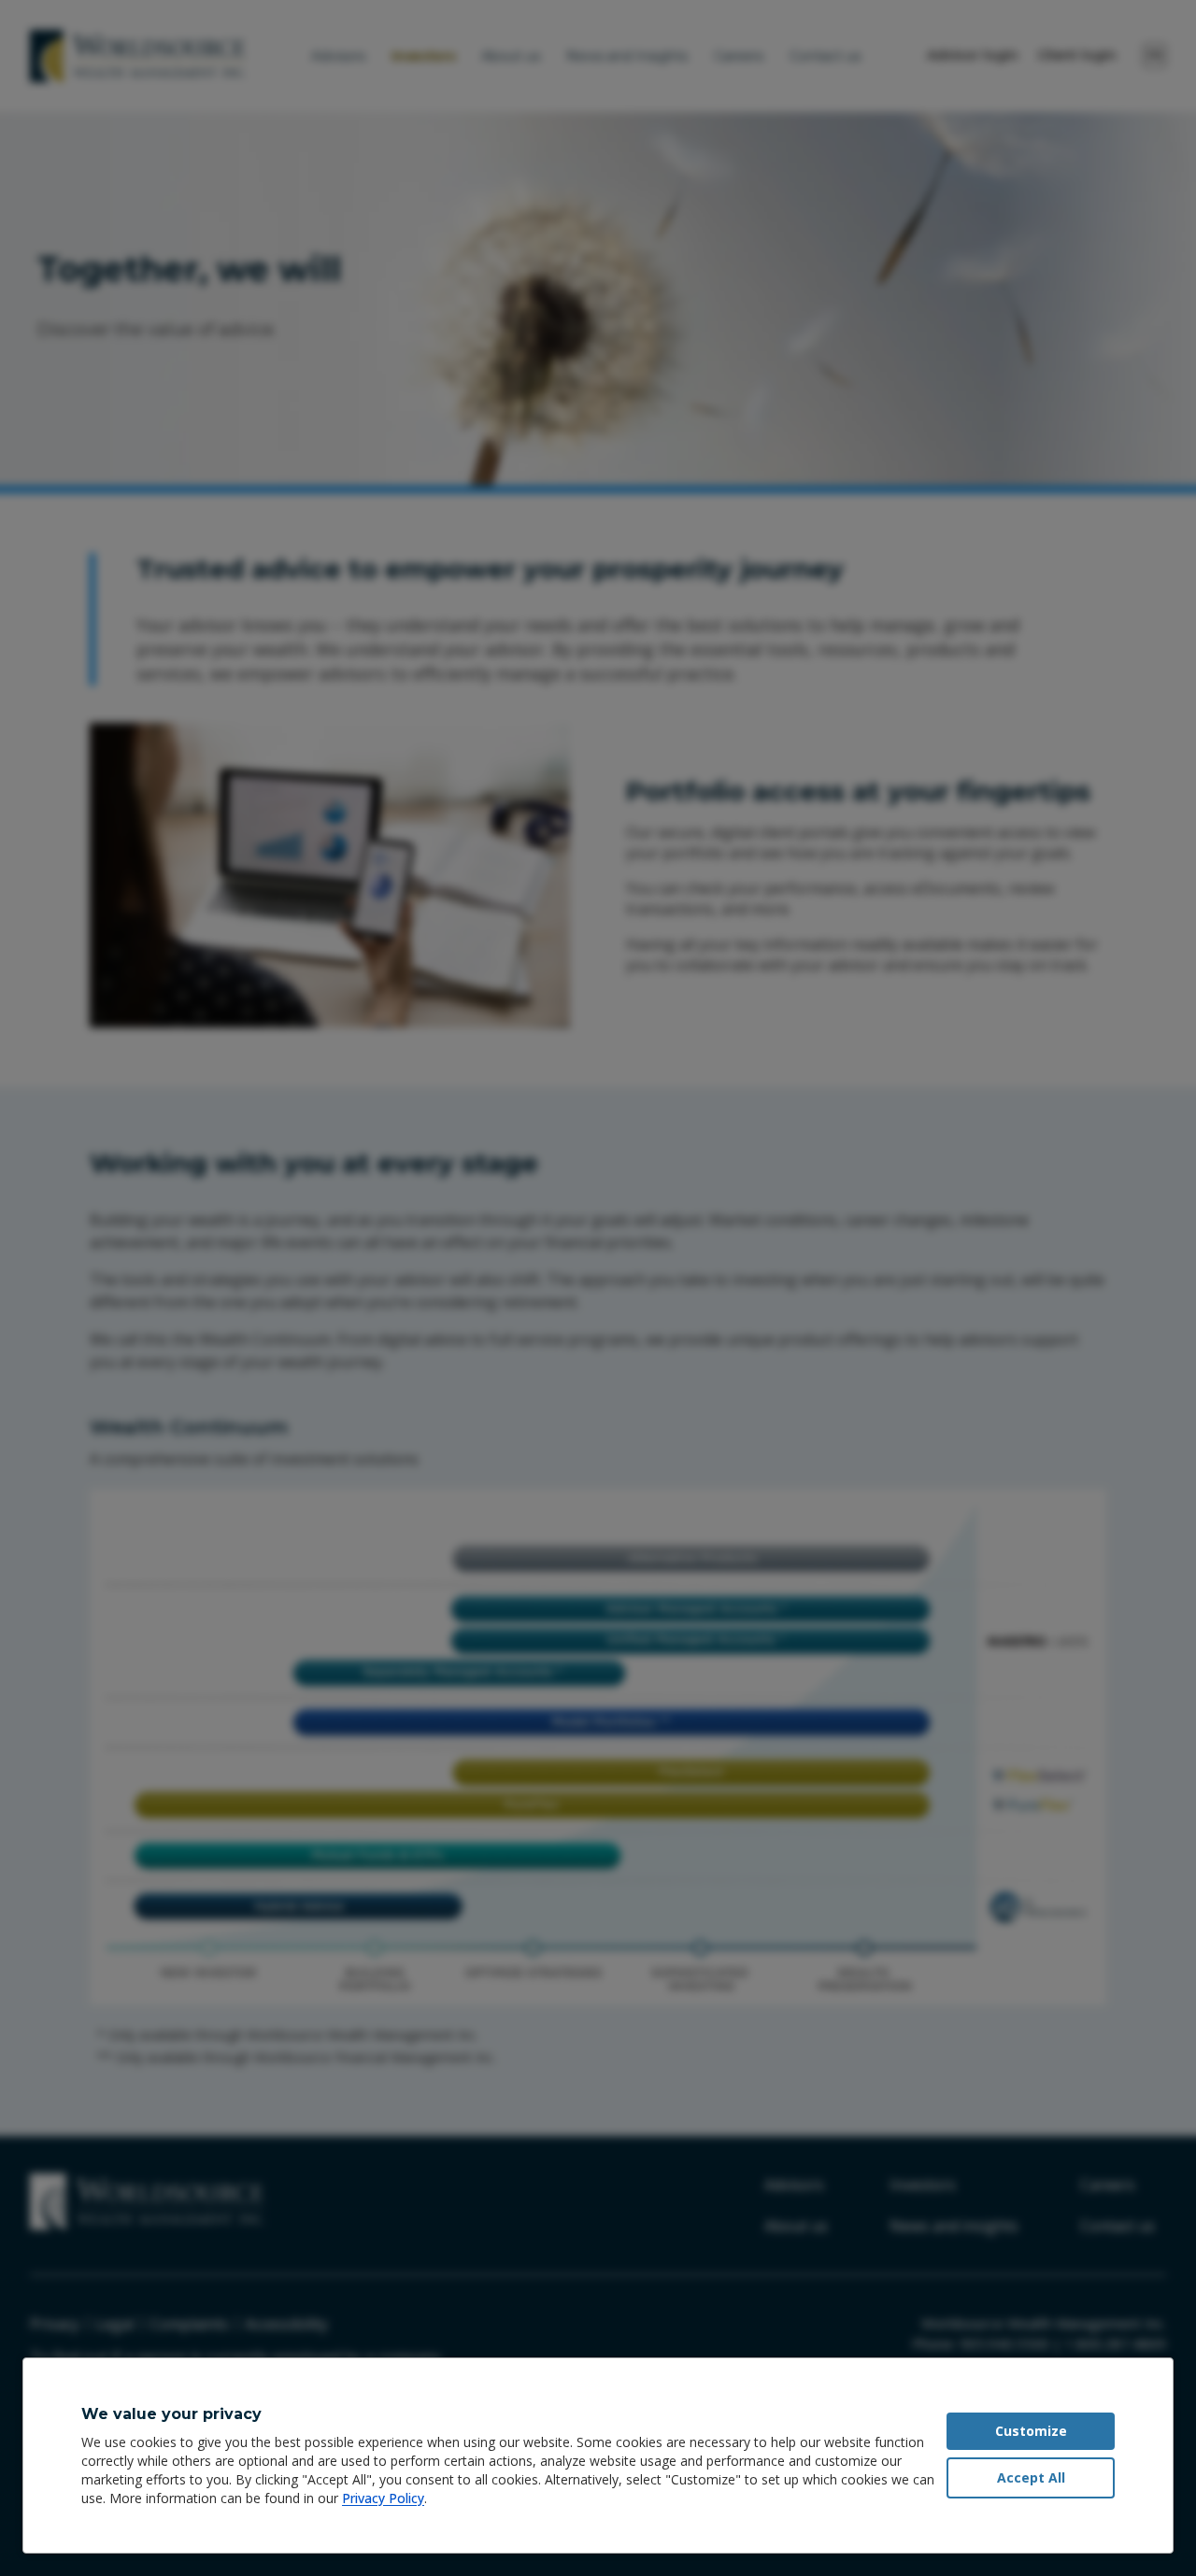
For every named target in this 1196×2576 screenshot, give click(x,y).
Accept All (1031, 2477)
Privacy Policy (383, 2498)
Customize (1031, 2431)
